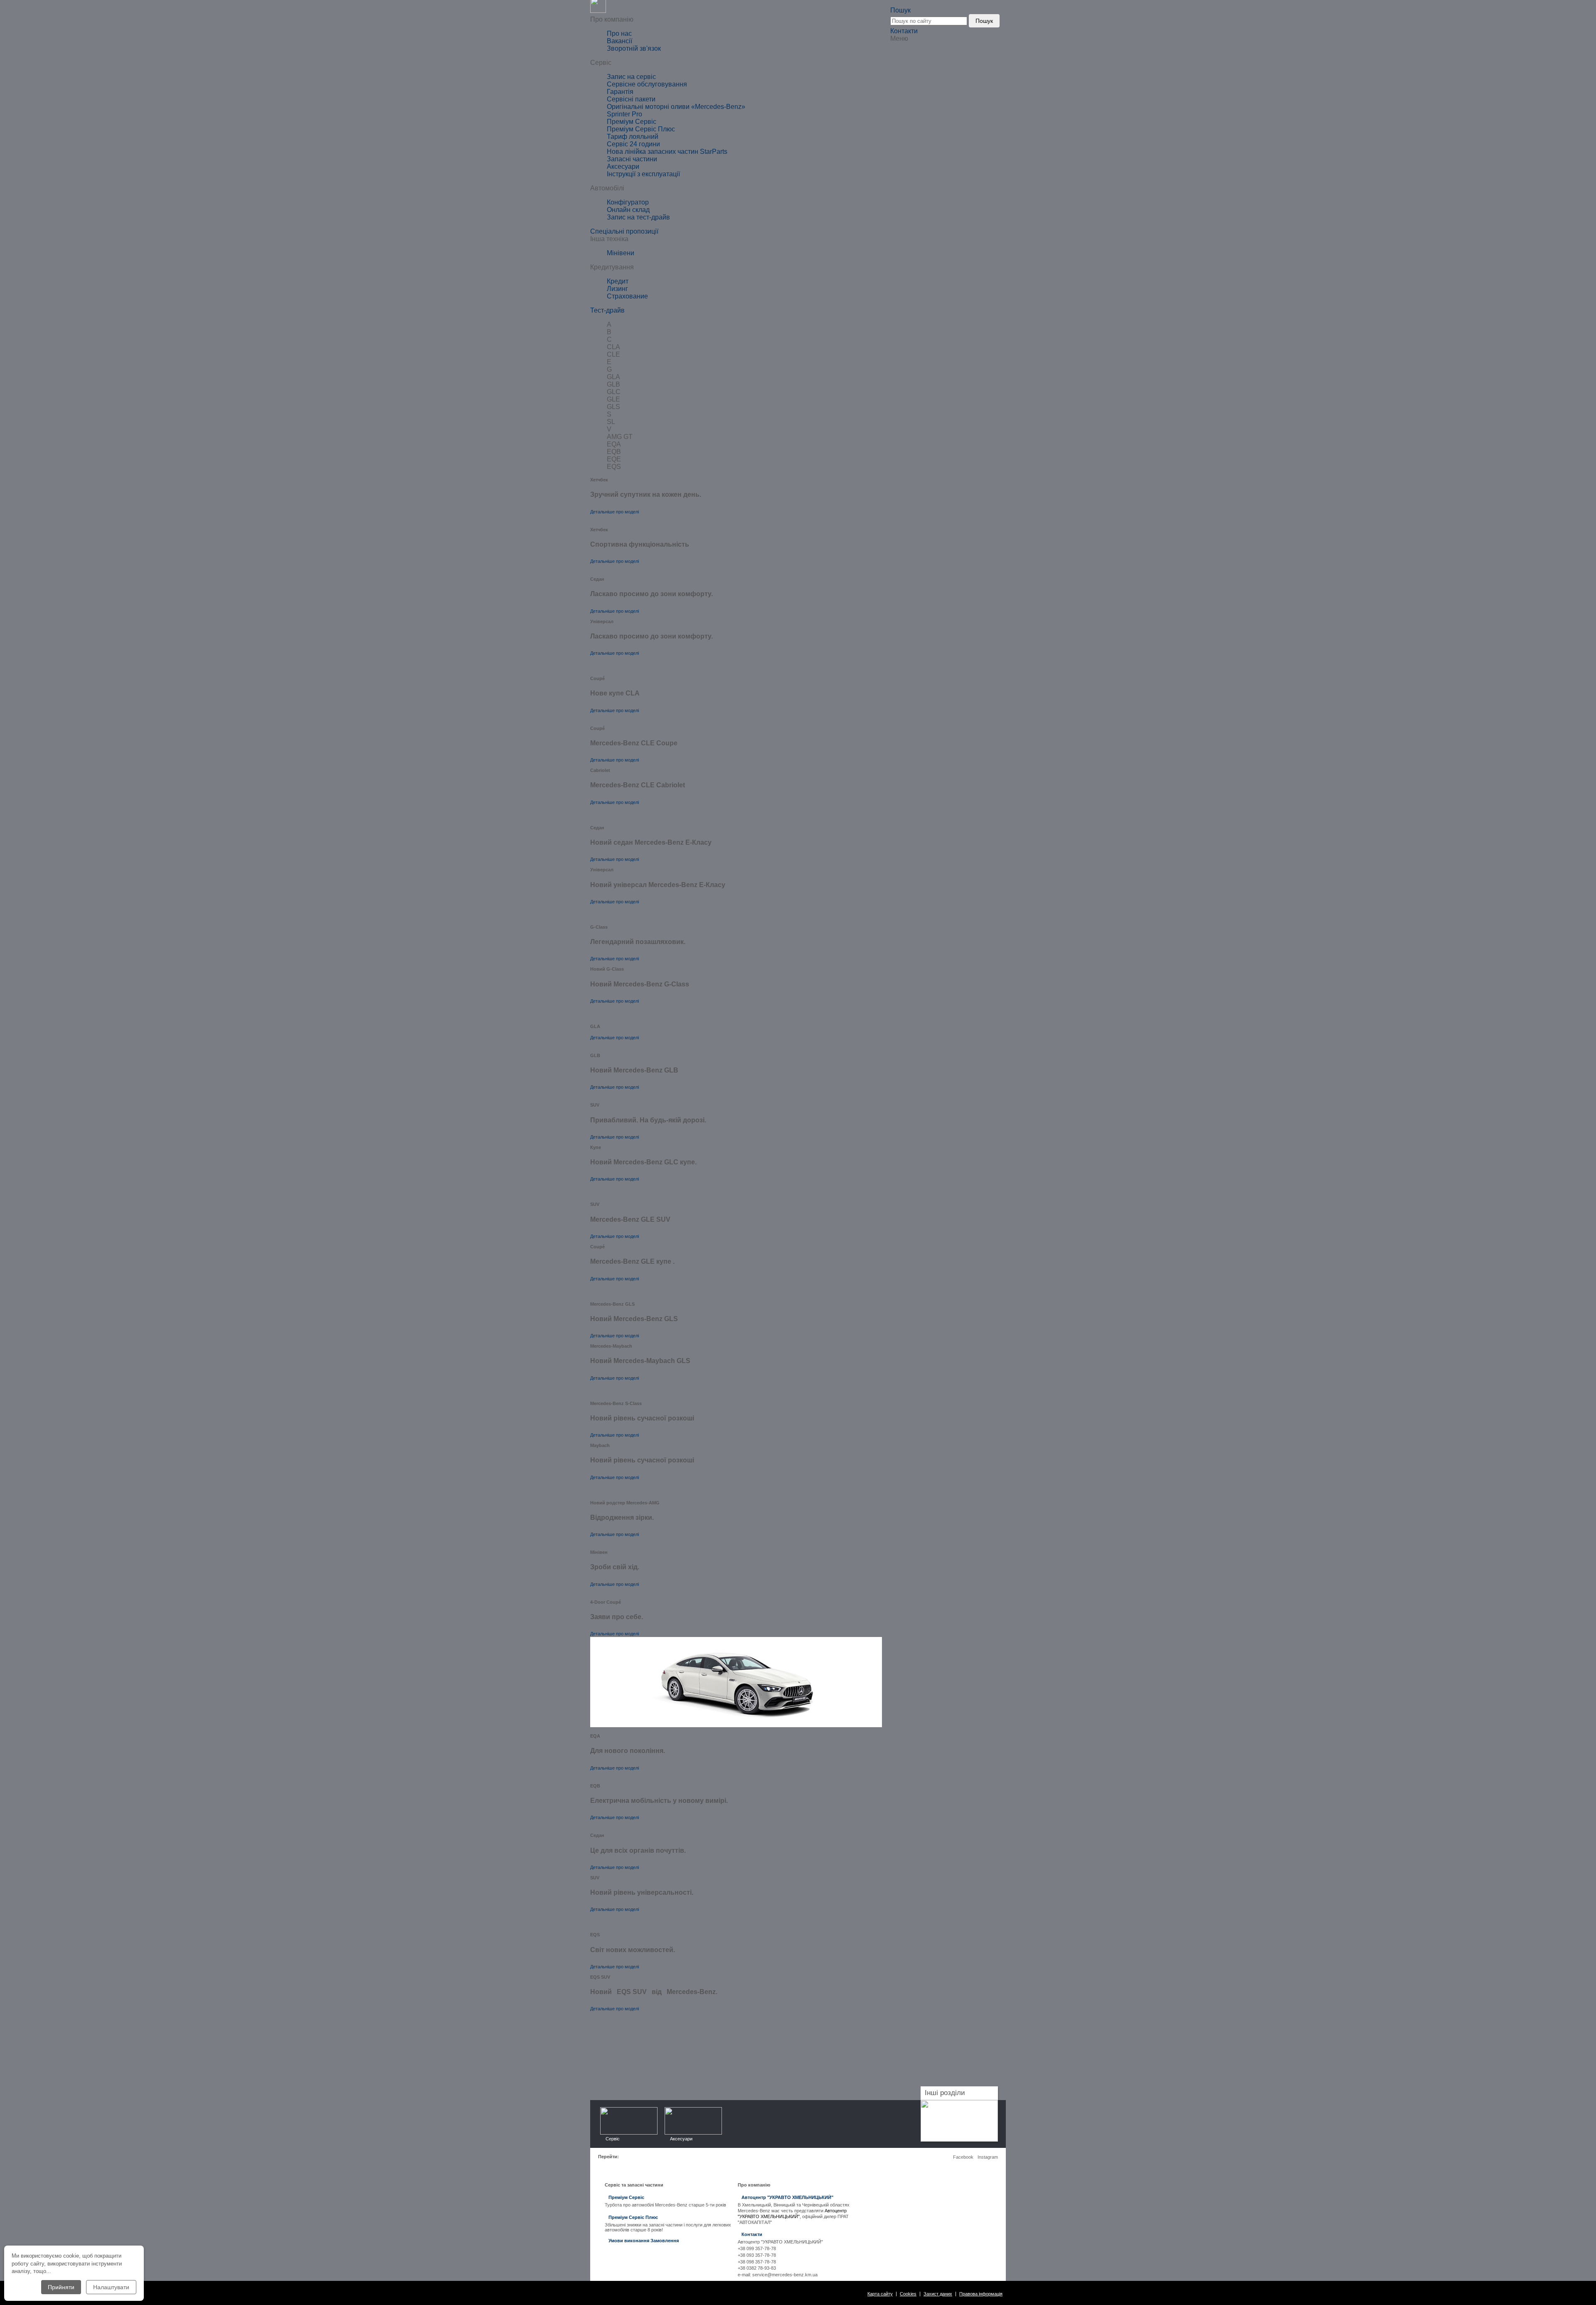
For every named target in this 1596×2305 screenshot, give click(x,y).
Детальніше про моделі (615, 512)
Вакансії (619, 41)
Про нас (619, 33)
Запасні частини (632, 159)
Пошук (984, 21)
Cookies (908, 2294)
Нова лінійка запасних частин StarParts (667, 152)
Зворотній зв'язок (634, 48)
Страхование (627, 296)
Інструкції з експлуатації (643, 174)
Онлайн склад (628, 210)
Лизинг (617, 289)
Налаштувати (111, 2287)
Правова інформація (981, 2294)
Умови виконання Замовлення (644, 2241)
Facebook (963, 2157)
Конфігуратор (628, 202)
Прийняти (61, 2287)
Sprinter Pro (624, 114)
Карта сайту (880, 2294)
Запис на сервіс (631, 77)
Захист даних (938, 2294)
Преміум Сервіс (632, 122)
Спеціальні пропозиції (624, 231)
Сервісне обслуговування (647, 84)
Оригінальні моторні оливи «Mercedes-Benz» (676, 107)
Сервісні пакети (631, 99)
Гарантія (620, 92)
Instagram (988, 2157)
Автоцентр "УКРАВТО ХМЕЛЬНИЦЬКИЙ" (787, 2197)
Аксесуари (623, 166)
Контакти (904, 31)
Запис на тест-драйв (638, 217)
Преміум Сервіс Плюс (641, 129)
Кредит (618, 281)
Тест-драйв (607, 310)
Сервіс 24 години (633, 144)
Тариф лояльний (633, 137)
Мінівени (621, 253)
